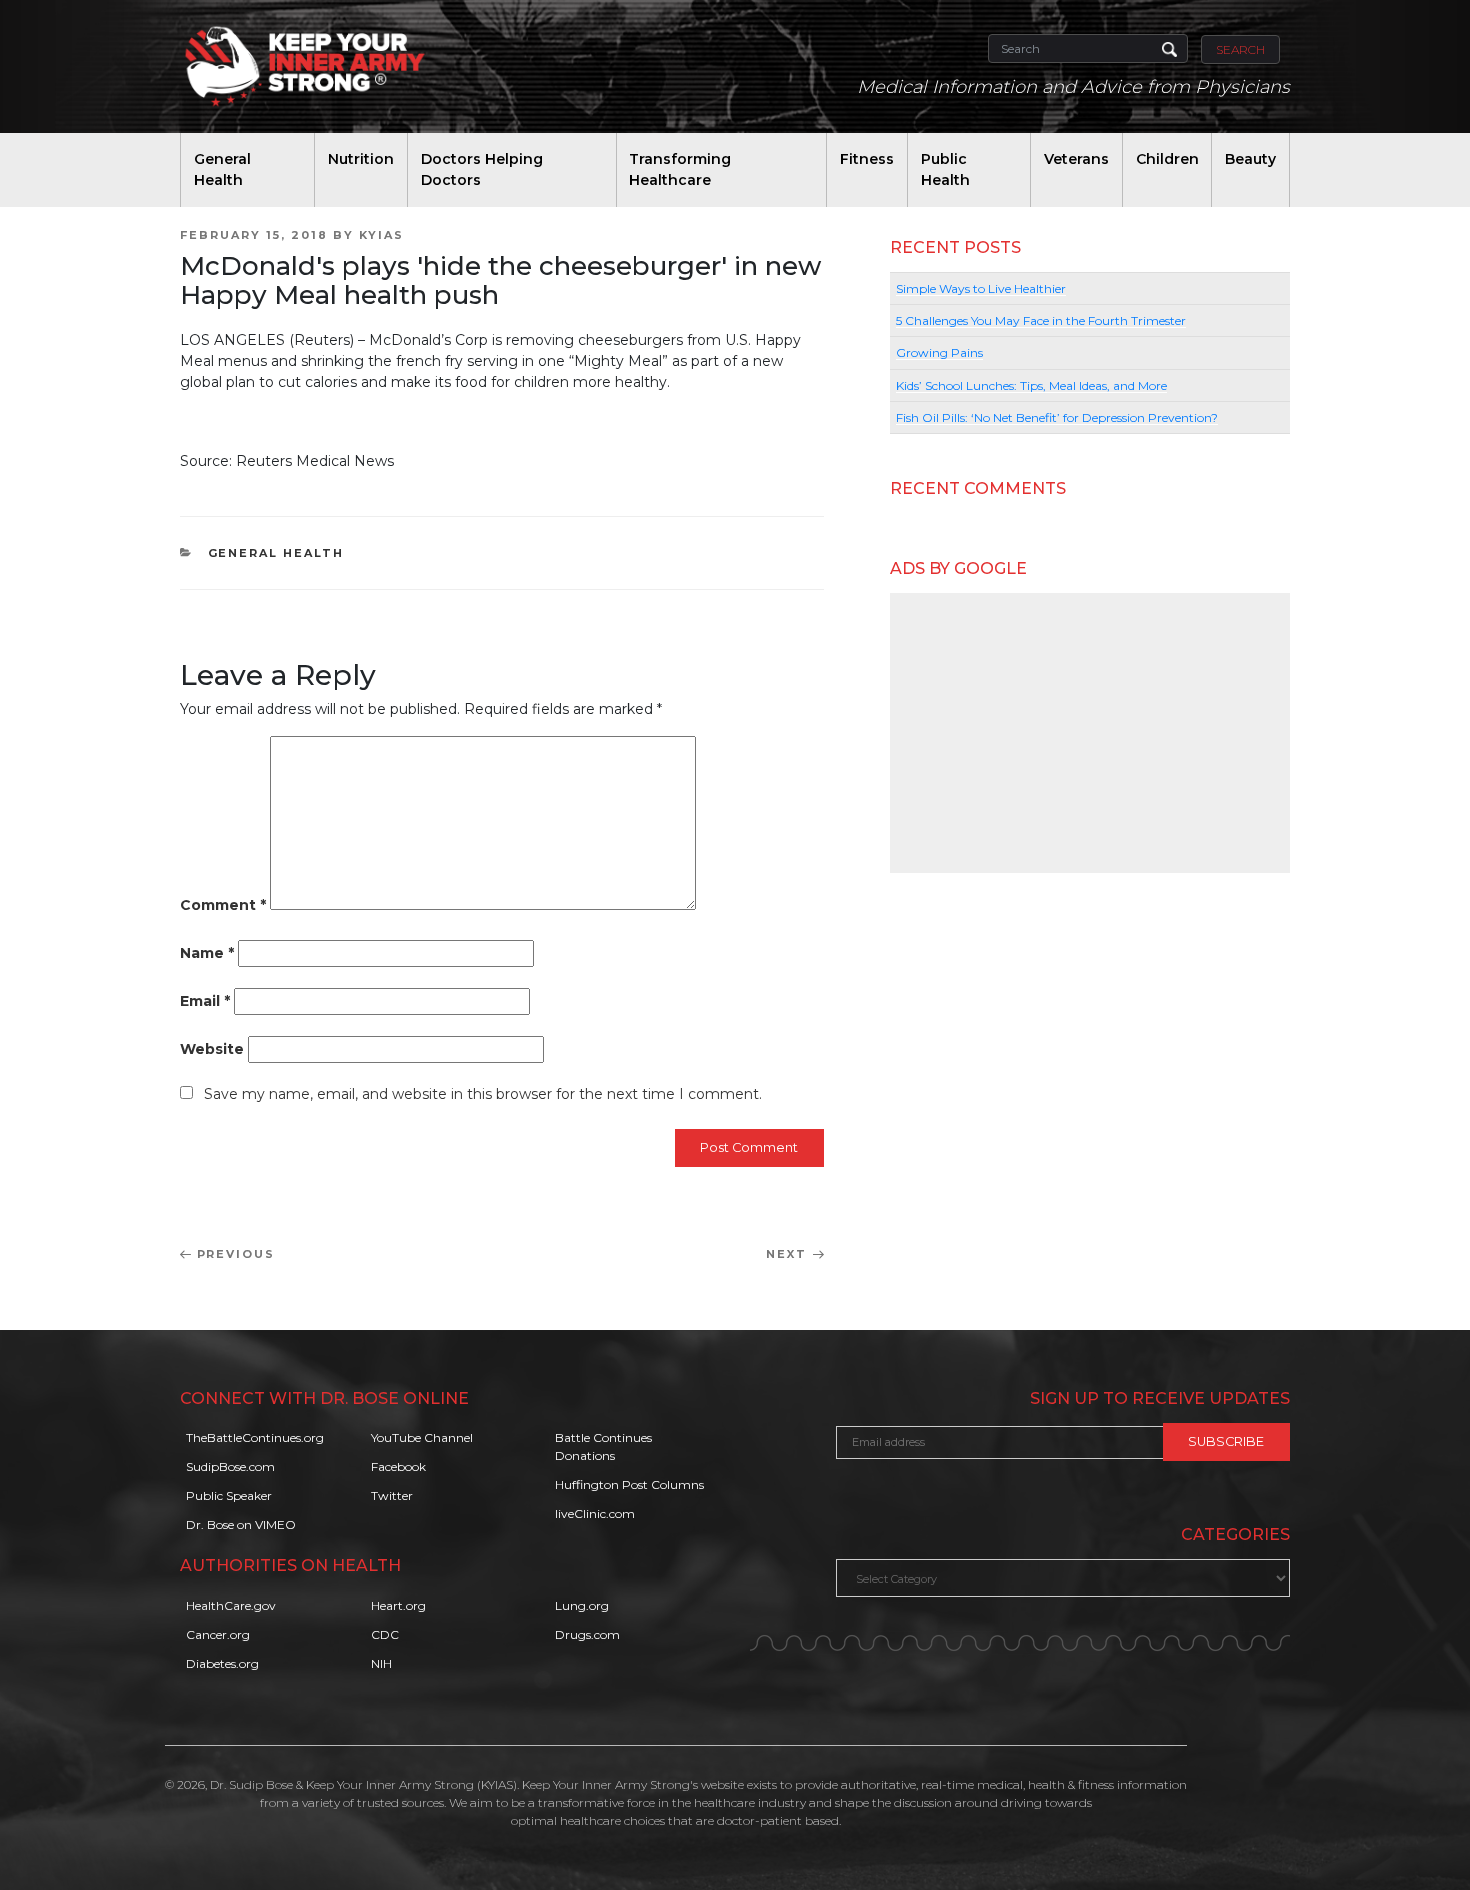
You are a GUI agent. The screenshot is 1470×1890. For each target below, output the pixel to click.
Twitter (392, 1495)
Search (1240, 49)
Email (205, 1001)
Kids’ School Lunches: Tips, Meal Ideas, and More (1031, 385)
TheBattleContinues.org (255, 1437)
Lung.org (582, 1605)
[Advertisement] (1090, 733)
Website (212, 1049)
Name (207, 953)
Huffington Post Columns (629, 1484)
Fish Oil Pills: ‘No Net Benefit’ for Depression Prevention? (1057, 417)
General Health (222, 169)
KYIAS (381, 235)
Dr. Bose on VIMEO (241, 1524)
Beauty (1250, 159)
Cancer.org (218, 1634)
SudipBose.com (230, 1466)
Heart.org (398, 1605)
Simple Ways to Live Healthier (981, 288)
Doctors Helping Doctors (482, 169)
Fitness (867, 159)
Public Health (945, 169)
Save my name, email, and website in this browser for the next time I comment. (483, 1094)
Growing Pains (939, 352)
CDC (385, 1634)
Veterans (1076, 159)
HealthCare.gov (231, 1605)
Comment (223, 905)
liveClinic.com (595, 1513)
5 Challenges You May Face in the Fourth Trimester (1041, 320)
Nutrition (361, 159)
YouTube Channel (422, 1437)
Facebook (398, 1466)
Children (1167, 159)
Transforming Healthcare (680, 169)
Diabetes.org (222, 1663)
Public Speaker (229, 1495)
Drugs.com (587, 1634)
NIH (381, 1663)
